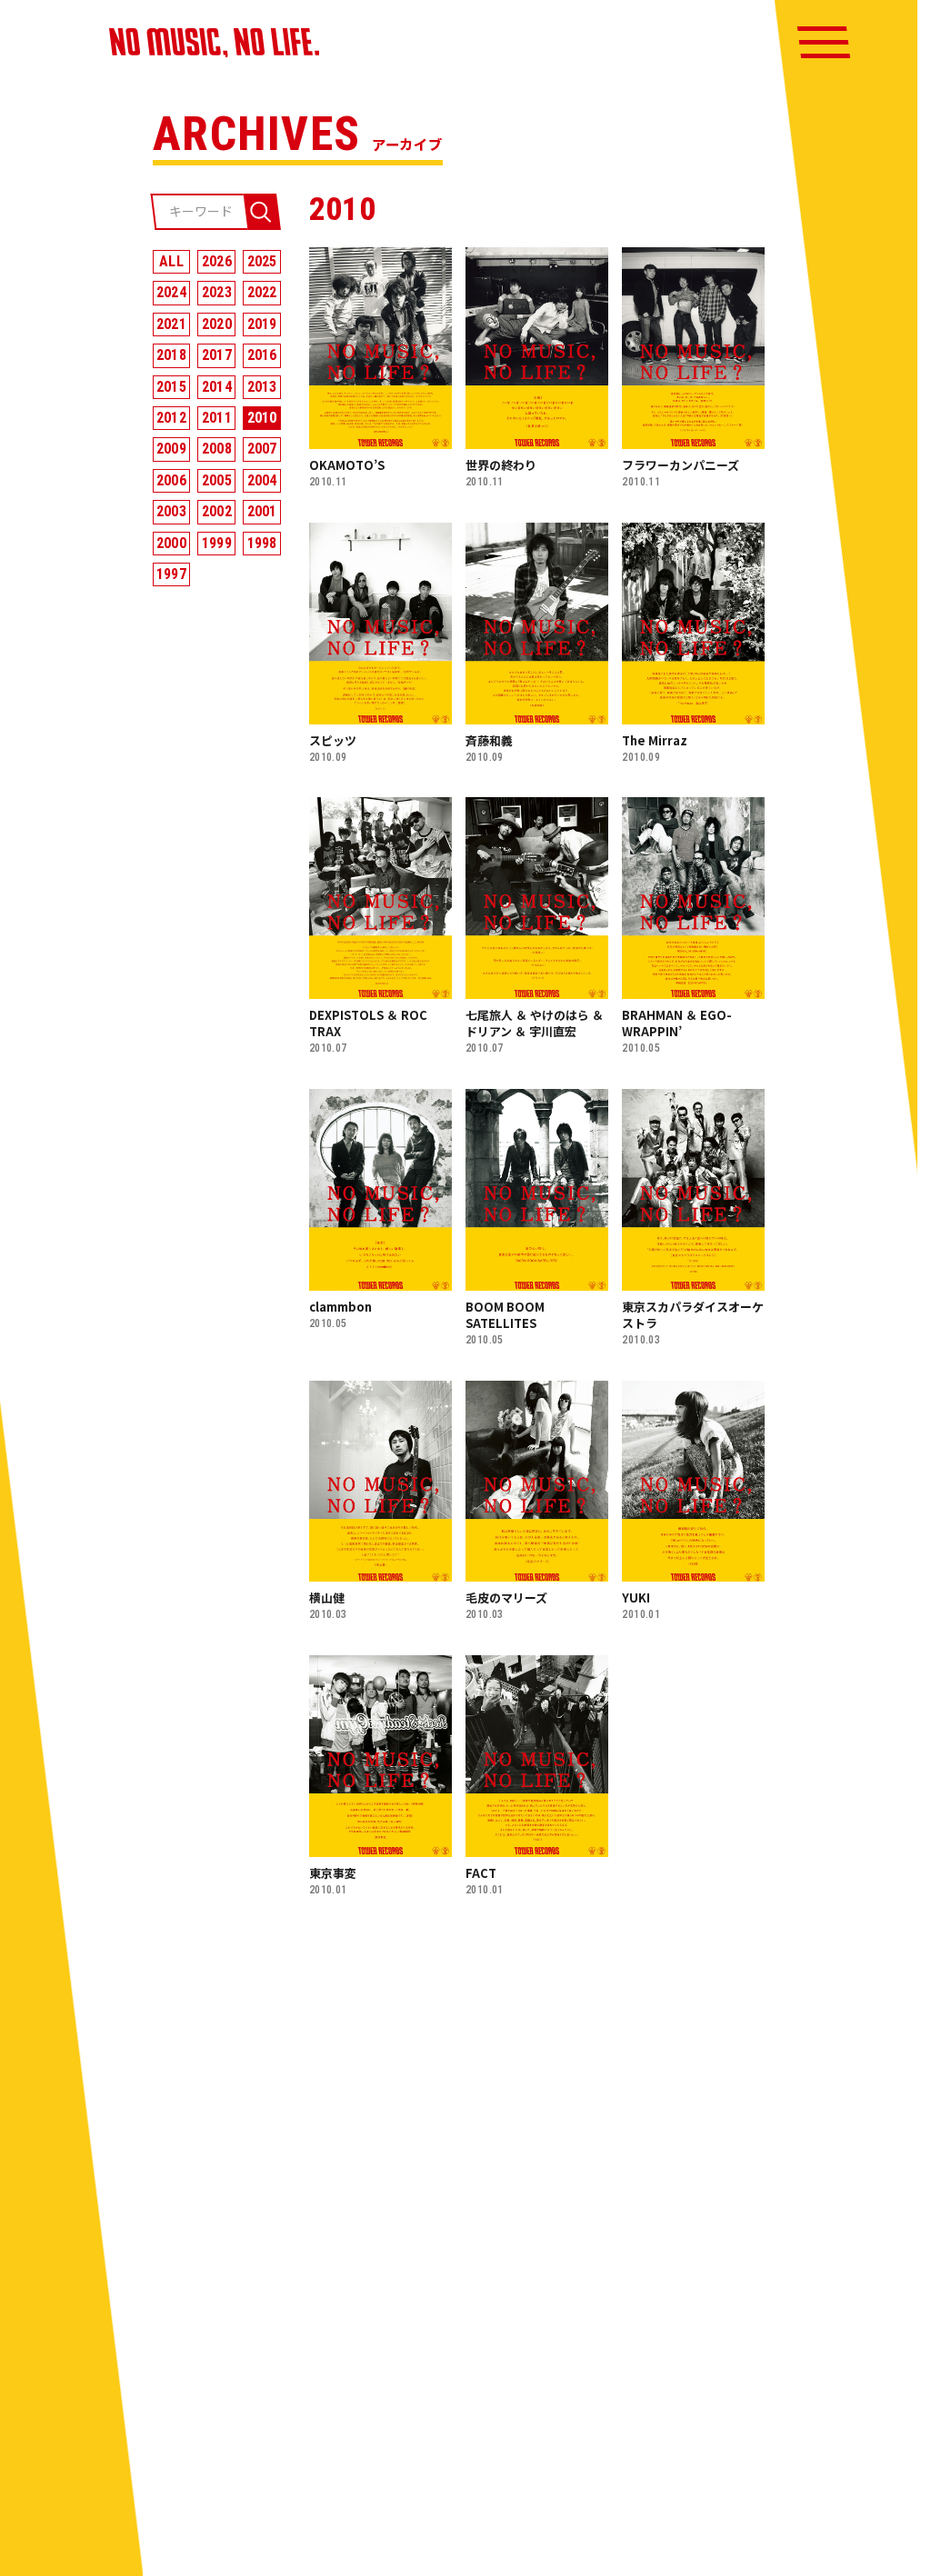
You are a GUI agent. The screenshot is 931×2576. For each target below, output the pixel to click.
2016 (262, 355)
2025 (262, 261)
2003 (171, 511)
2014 (217, 387)
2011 (217, 418)
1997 (171, 574)
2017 (217, 355)
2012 (171, 418)
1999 (217, 543)
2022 (262, 292)
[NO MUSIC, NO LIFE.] (214, 43)
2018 (171, 355)
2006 (171, 480)
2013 (262, 387)
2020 (217, 324)
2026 (217, 261)
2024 (171, 292)
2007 (262, 449)
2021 (171, 324)
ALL (171, 261)
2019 (262, 324)
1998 (262, 543)
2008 (217, 449)
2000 (171, 543)
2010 (262, 418)
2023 (217, 292)
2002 (217, 511)
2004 (262, 480)
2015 (171, 387)
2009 (171, 449)
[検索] (260, 212)
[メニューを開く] (824, 42)
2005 (217, 480)
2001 (262, 511)
